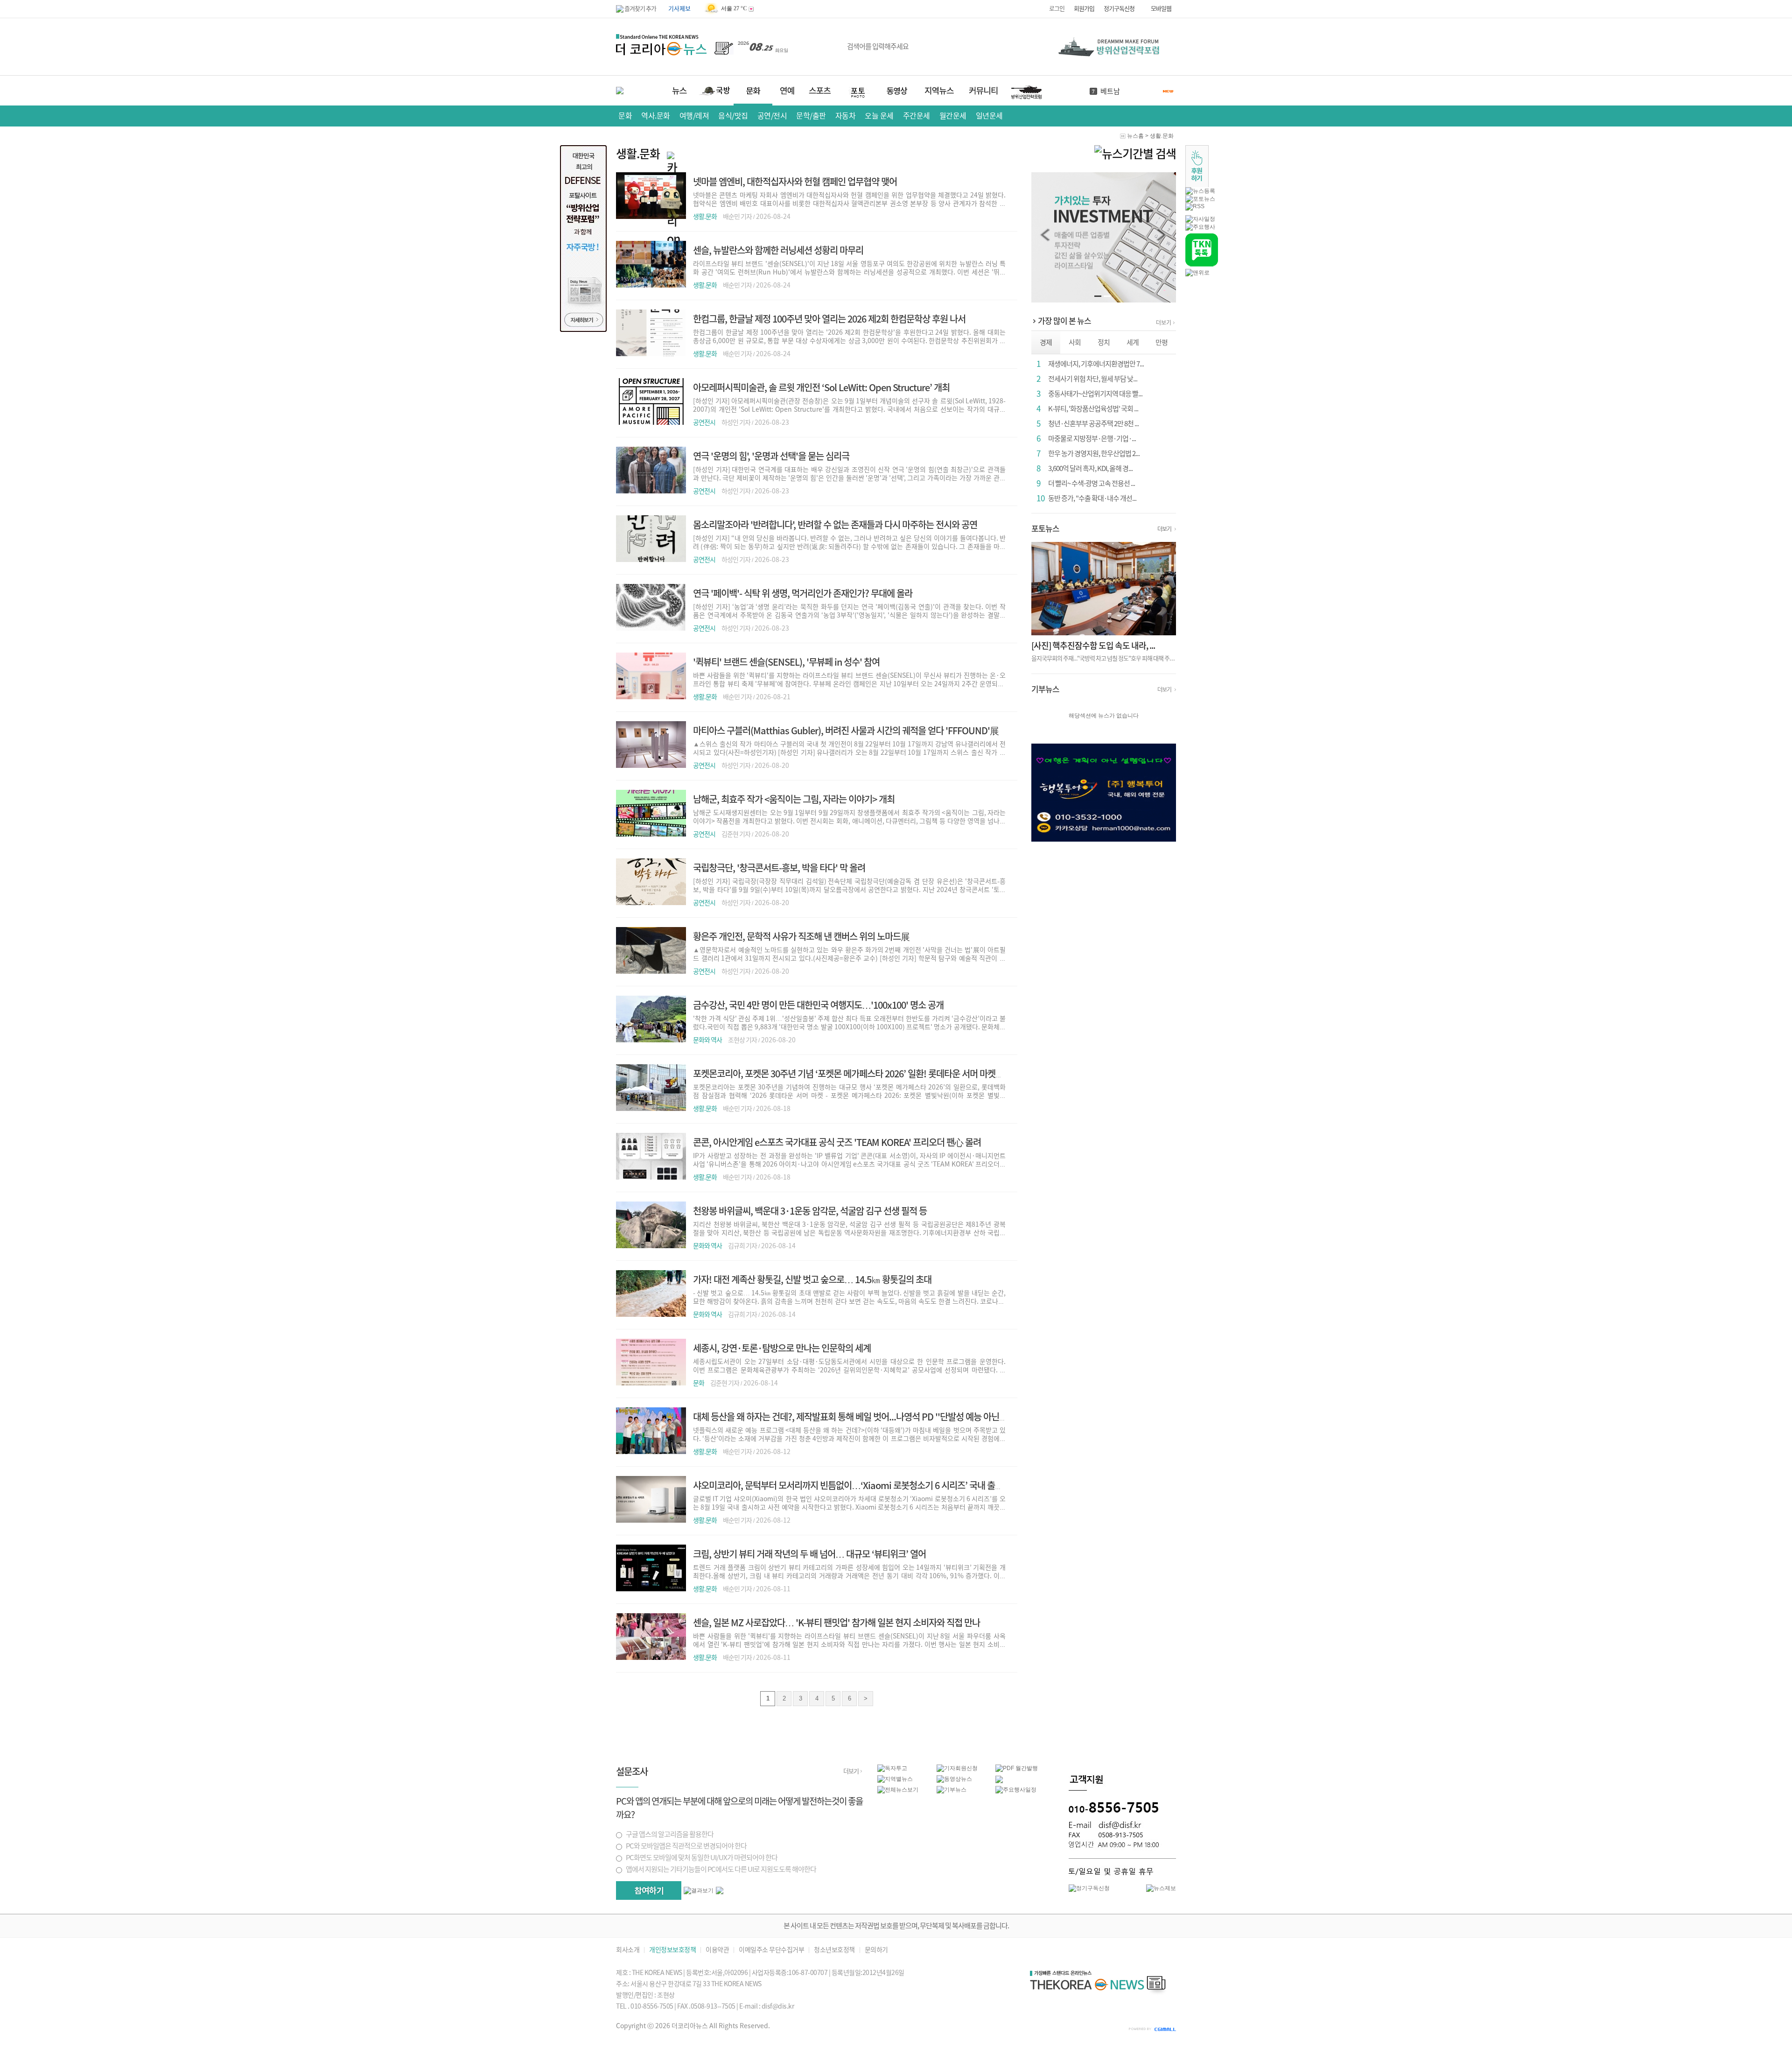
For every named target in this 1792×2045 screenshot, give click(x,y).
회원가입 (1084, 9)
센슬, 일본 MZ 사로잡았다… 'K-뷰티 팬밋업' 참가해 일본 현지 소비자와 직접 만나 (836, 1623)
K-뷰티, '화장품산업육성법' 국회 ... (1093, 409)
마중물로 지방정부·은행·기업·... (1092, 439)
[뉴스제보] (1161, 1888)
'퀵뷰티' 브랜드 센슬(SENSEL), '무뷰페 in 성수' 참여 (786, 662)
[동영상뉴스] (954, 1779)
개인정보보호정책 (672, 1950)
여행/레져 (694, 116)
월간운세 (953, 116)
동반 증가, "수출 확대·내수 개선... (1092, 498)
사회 (1075, 342)
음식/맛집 (733, 116)
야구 (1107, 91)
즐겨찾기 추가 (640, 9)
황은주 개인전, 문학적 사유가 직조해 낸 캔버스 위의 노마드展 (801, 936)
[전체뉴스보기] (898, 1790)
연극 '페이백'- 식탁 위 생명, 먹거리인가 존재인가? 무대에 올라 (803, 593)
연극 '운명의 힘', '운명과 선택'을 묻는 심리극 (771, 456)
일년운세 (989, 116)
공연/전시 (772, 116)
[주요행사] (1200, 227)
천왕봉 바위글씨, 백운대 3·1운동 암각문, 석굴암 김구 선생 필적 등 (810, 1211)
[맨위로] (1197, 273)
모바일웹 (1161, 9)
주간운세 (917, 116)
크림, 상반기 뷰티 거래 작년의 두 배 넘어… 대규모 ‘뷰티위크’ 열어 (809, 1554)
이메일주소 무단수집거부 (771, 1950)
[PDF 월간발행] (1017, 1768)
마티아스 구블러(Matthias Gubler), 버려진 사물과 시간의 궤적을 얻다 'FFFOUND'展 (846, 731)
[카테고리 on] (1135, 154)
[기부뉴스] (952, 1790)
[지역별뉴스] (895, 1779)
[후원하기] (1197, 185)
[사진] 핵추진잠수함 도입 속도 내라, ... (1093, 646)
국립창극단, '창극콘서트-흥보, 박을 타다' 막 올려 (779, 868)
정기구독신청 (1119, 9)
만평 (1162, 342)
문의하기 (876, 1950)
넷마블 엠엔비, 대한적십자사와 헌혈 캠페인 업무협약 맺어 (795, 182)
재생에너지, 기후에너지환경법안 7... (1096, 364)
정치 (1104, 342)
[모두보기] (720, 1892)
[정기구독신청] (1089, 1888)
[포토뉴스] (1200, 199)
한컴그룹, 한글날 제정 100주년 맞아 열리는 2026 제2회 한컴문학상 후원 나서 (829, 319)
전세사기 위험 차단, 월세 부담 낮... (1093, 379)
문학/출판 (811, 116)
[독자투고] (892, 1768)
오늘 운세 (879, 116)
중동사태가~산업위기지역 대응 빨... (1095, 394)
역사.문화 (656, 116)
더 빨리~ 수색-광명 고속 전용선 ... (1092, 483)
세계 (1133, 342)
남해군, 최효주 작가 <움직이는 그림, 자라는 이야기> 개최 (794, 799)
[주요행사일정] (1016, 1790)
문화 (625, 116)
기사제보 (679, 9)
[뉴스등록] (1200, 191)
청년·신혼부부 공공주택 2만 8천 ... (1093, 424)
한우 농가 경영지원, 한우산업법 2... (1094, 453)
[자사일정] (1200, 219)
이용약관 (717, 1950)
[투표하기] (649, 1890)
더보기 (1164, 323)
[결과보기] (699, 1891)
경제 (1046, 342)
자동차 (846, 116)
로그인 (1057, 9)
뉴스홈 (1135, 136)
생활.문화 (1162, 136)
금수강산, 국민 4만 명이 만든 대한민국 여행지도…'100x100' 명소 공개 (818, 1005)
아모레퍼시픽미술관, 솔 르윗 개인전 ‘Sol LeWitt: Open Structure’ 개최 (821, 387)
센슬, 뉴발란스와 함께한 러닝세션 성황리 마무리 (778, 250)
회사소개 (628, 1950)
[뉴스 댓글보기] (999, 1781)
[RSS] (1195, 206)
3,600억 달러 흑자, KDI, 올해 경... (1090, 468)
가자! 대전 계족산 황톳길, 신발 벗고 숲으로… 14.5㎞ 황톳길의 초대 (812, 1279)
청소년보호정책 (834, 1950)
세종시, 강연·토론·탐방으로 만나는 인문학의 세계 (782, 1348)
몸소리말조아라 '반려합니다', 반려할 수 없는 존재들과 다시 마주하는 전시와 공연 (835, 525)
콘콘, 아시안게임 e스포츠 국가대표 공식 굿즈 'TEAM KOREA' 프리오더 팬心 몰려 (837, 1142)
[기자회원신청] (966, 1768)
